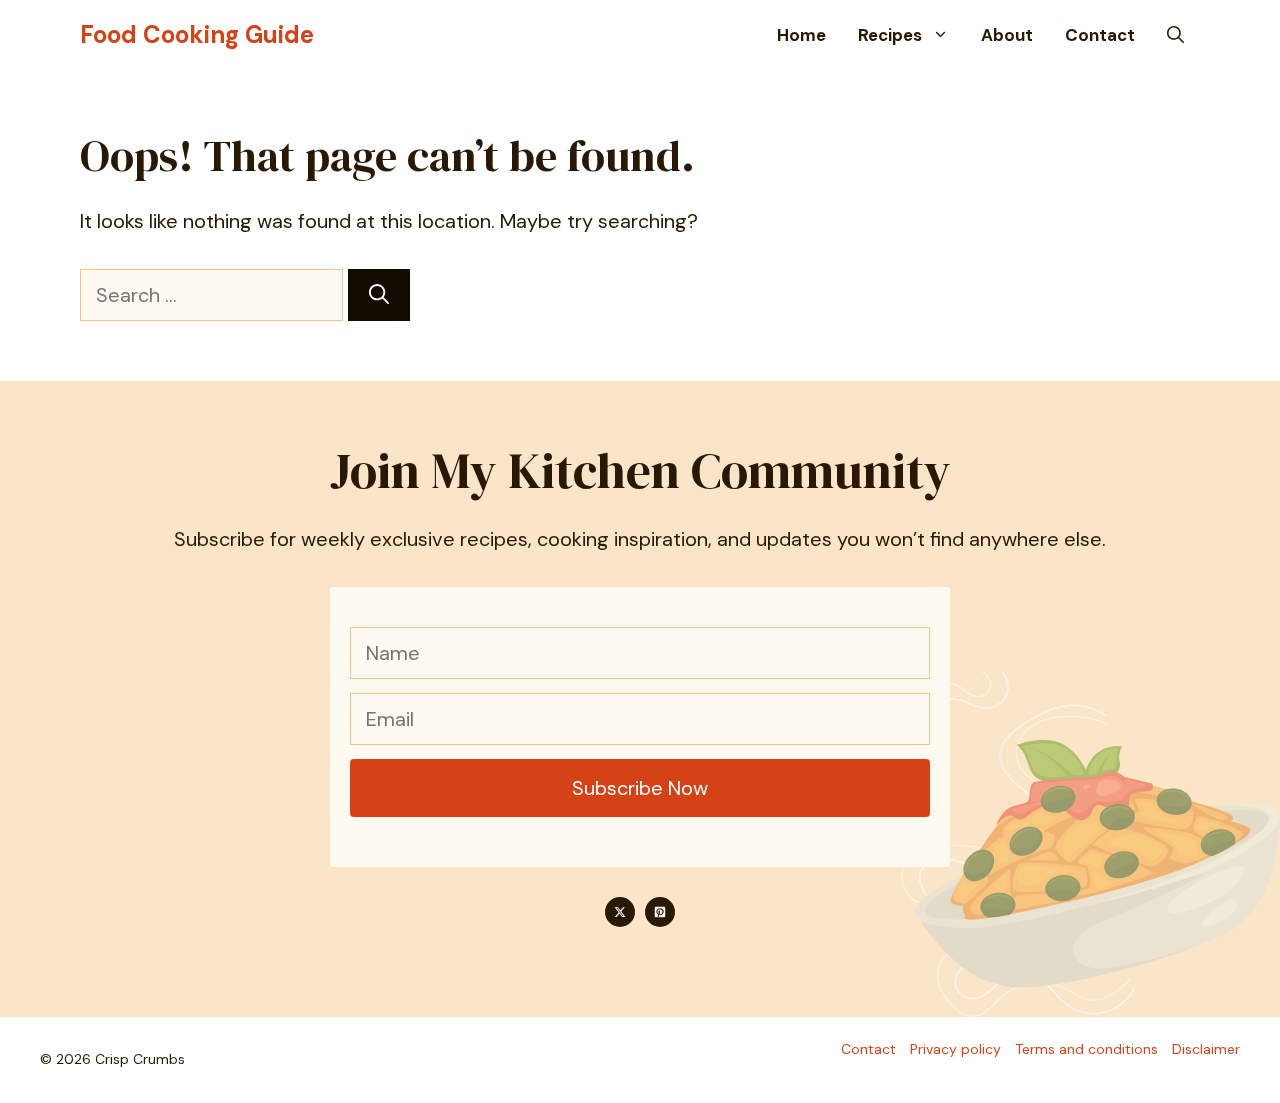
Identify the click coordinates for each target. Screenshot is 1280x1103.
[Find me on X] (620, 912)
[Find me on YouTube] (660, 912)
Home (801, 35)
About (1007, 35)
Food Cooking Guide (197, 34)
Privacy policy (955, 1049)
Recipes (890, 35)
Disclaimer (1206, 1049)
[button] (1175, 35)
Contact (1100, 35)
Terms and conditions (1086, 1049)
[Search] (379, 295)
